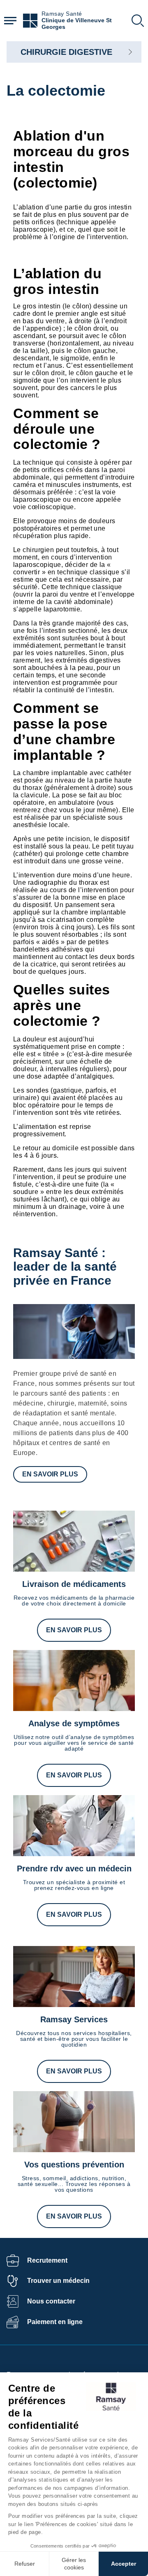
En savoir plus (50, 1474)
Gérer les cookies (74, 2564)
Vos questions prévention (74, 2165)
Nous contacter (51, 2301)
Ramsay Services (74, 2019)
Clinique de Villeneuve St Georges (77, 24)
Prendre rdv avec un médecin (74, 1869)
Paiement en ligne (55, 2322)
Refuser (25, 2564)
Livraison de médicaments (74, 1584)
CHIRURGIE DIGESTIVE (66, 52)
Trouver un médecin (58, 2281)
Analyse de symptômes (74, 1723)
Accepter (124, 2564)
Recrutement (47, 2260)
